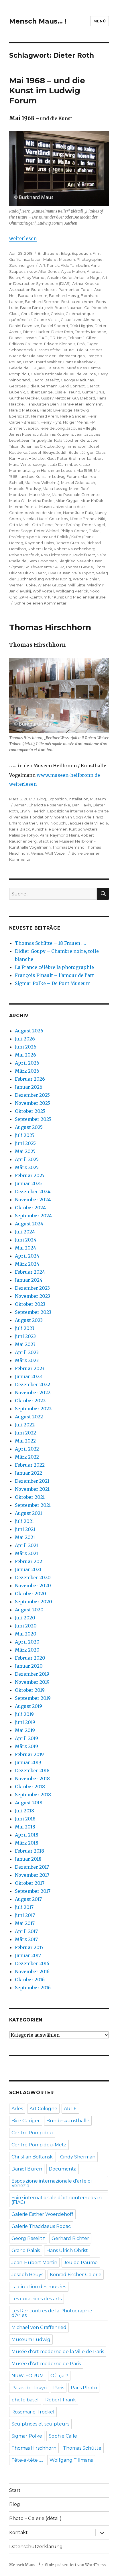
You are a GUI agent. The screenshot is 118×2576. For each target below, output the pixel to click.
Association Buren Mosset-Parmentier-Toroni (51, 289)
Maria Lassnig (55, 488)
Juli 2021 (24, 1521)
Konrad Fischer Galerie (76, 2275)
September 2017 (33, 1891)
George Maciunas (77, 380)
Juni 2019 (25, 1722)
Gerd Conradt (72, 386)
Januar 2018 (28, 1859)
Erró (81, 344)
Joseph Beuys (42, 452)
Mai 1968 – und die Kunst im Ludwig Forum (47, 90)
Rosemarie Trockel (33, 2412)
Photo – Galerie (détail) (35, 2518)
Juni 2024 (26, 1240)
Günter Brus (93, 392)
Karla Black (20, 829)
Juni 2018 (25, 1819)
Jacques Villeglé (81, 428)
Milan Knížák (92, 501)
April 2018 (27, 1835)
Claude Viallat (46, 320)
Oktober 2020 (31, 1594)
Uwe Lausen (59, 573)
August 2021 (28, 1513)
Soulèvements (38, 567)
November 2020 (33, 1586)
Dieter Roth (62, 332)
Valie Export (83, 573)
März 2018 (27, 1843)
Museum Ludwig (31, 2340)
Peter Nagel (94, 525)
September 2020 (34, 1602)
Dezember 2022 (33, 1384)
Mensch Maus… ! (38, 21)
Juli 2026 (25, 1039)
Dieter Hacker (36, 332)
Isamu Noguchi (52, 823)
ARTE (70, 2109)
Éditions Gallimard (26, 344)
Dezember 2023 (32, 1288)
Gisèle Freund (67, 392)
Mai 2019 (25, 1730)
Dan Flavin (81, 805)
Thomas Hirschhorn (50, 627)
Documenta (63, 2169)
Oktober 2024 (30, 1208)
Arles (17, 2109)
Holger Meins (75, 422)
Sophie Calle (63, 2436)
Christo (57, 314)
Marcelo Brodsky (25, 488)
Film (96, 253)
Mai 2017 (25, 1923)
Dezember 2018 (32, 1770)
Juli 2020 (25, 1618)
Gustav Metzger (56, 398)
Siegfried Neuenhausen (80, 561)
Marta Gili (18, 501)
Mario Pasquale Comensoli (77, 495)
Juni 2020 (26, 1626)
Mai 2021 (25, 1537)
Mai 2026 (25, 1055)
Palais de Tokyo (23, 835)
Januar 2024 (29, 1280)
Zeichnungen (22, 265)
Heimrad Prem (45, 416)
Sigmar (16, 567)
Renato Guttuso (70, 543)
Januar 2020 (29, 1666)
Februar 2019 (29, 1754)
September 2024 (33, 1216)
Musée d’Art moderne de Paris (46, 2364)
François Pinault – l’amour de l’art (54, 975)
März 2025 (27, 1167)
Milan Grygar (67, 501)
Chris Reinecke (35, 314)
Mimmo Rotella (23, 507)
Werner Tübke (22, 585)
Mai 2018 (25, 1827)
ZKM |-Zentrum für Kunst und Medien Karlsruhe (62, 597)
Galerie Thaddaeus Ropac (41, 2226)
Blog (65, 253)
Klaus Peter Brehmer (66, 458)
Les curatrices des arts (37, 2299)
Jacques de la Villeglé (88, 823)
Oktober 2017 (30, 1883)
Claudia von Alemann (80, 320)
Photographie (90, 259)
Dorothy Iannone (91, 332)
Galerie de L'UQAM (27, 368)
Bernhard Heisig (64, 296)
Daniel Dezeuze (24, 326)
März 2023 (27, 1360)
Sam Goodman (43, 561)
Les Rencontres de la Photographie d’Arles (52, 2313)
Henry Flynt (51, 422)
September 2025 (33, 1119)
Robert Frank (61, 2400)
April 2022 (27, 1449)
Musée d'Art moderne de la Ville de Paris (58, 2352)
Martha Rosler (41, 501)
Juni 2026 (26, 1047)
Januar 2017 (28, 1955)
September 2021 (33, 1505)
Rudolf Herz (84, 555)
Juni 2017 (25, 1915)
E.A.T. (43, 338)
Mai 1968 (84, 470)
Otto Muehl (20, 525)
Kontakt (18, 2532)
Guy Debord (84, 398)
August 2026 (29, 1031)
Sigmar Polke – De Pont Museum (53, 983)
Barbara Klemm (33, 296)
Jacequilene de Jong (45, 428)
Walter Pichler (86, 579)
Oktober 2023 (30, 1304)
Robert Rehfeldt (24, 555)
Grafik (15, 259)
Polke (94, 531)
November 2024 (33, 1200)
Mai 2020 (26, 1634)
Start (15, 2490)
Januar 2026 (29, 1087)
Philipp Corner (74, 531)
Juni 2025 (25, 1143)
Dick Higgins (81, 326)
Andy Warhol (34, 277)
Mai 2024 (25, 1248)
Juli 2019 (24, 1714)
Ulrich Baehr (35, 573)
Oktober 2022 (30, 1401)
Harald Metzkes (24, 410)
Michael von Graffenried (39, 2327)
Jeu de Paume (81, 2263)
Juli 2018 (24, 1811)
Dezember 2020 (33, 1577)
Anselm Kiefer (60, 277)
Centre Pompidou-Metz (39, 2145)
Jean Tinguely (34, 440)
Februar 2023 (30, 1368)
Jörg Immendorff (72, 446)
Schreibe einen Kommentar (40, 603)
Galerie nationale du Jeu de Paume (63, 374)
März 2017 (26, 1939)
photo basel (25, 2400)
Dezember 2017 (32, 1867)
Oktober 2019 (30, 1690)
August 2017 (28, 1899)
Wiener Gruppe (52, 585)
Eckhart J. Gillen (82, 338)
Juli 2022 (25, 1425)
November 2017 (32, 1875)
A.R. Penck (49, 265)
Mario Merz (40, 495)
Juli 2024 (25, 1232)
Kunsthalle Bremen (50, 829)
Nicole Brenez (83, 519)
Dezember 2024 (33, 1192)
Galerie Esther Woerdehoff (42, 2214)
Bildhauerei (49, 253)
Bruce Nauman (68, 308)
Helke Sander (73, 416)
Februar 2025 (30, 1175)
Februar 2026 (30, 1079)
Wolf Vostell (43, 591)
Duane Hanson (23, 338)
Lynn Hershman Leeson (53, 470)
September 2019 (33, 1698)
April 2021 (26, 1545)
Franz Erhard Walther (42, 362)
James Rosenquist (26, 434)
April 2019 (26, 1738)
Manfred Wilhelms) (42, 482)
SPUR (59, 567)
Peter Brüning (67, 525)
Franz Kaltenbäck (79, 362)
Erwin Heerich (33, 811)
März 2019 (26, 1746)
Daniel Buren (27, 2169)
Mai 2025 (25, 1151)
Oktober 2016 (30, 1980)
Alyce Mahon (73, 271)
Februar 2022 (30, 1465)
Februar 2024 (30, 1272)
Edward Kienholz (60, 344)
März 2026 (27, 1071)
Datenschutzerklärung (36, 2547)
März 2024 (27, 1264)
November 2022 (33, 1393)
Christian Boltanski (33, 2157)
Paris (44, 835)
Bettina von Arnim (78, 302)
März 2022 (27, 1457)
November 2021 (32, 1489)
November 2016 (32, 1971)
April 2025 (27, 1159)
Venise (37, 853)
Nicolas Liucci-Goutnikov (45, 519)
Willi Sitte (77, 585)
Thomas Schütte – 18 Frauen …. (50, 943)
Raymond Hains (39, 543)
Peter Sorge (21, 531)
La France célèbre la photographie (54, 967)
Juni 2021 (25, 1529)
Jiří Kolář (56, 440)
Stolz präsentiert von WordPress (75, 2565)
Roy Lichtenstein (56, 555)
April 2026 (27, 1063)
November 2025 (33, 1103)
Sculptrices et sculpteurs (40, 2424)
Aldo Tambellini (75, 265)
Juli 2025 (25, 1135)
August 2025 (29, 1127)
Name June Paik (78, 513)
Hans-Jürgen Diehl (43, 404)
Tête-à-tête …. (27, 2460)
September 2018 (33, 1795)
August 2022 (29, 1417)
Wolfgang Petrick (72, 591)
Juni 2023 (25, 1336)
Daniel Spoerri (54, 326)
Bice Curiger (26, 2121)
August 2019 (28, 1706)
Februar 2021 (29, 1561)
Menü (100, 21)
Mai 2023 (25, 1344)
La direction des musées (39, 2287)
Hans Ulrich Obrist (67, 2250)
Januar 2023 (28, 1376)
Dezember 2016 (32, 1963)
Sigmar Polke (27, 2436)
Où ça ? (59, 2376)
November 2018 (32, 1779)
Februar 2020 (30, 1658)
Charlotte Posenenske (49, 805)
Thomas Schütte (82, 2448)
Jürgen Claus (94, 452)
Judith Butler (68, 452)
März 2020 (27, 1650)
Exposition (81, 253)
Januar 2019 (28, 1762)
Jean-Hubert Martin (34, 2263)
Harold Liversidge (56, 410)
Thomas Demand (68, 847)
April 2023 (27, 1352)
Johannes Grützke (38, 446)
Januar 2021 (28, 1569)
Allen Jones (49, 271)
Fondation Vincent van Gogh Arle (61, 817)
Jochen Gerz (77, 440)
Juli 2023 (25, 1328)
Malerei (50, 259)
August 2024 (29, 1224)
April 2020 (27, 1642)
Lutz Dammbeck (65, 464)
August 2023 (29, 1320)
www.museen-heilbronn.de (68, 775)
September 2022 (33, 1409)
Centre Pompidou (32, 2133)
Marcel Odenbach (78, 482)
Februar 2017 (29, 1947)
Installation (32, 259)
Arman (20, 805)
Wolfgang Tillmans (71, 2460)
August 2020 (29, 1610)
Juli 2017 (24, 1907)
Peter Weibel (46, 531)
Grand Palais (26, 2250)
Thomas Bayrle (79, 567)
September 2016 (33, 1988)
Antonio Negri (87, 277)
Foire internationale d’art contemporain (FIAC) (57, 2200)
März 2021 (26, 1553)
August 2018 (29, 1803)
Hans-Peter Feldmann (82, 404)
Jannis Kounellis (59, 434)
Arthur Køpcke (86, 283)
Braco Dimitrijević (36, 308)
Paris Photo (84, 2388)
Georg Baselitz (45, 380)
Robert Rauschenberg (75, 549)
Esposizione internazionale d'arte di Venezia (52, 2183)
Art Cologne (43, 2109)
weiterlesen (23, 238)
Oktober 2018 (30, 1787)
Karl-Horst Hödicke (27, 458)
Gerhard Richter (70, 2238)
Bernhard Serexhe (42, 302)
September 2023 (33, 1312)
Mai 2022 (25, 1441)
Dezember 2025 (32, 1095)
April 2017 (26, 1931)
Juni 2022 (25, 1433)
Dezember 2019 (32, 1674)
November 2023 (33, 1296)
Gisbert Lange (40, 392)
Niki (102, 519)
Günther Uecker (24, 398)
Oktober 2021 (30, 1497)
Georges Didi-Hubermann (33, 386)
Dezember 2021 (32, 1481)
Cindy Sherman (78, 2157)
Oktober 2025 (30, 1111)
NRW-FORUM (28, 2376)
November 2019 (32, 1682)
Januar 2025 (28, 1183)
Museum (67, 259)
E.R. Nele (58, 338)
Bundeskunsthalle (68, 2121)
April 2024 (27, 1256)
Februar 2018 (29, 1851)
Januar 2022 (28, 1473)
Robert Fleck (40, 549)
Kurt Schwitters (83, 829)
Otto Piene (42, 525)
